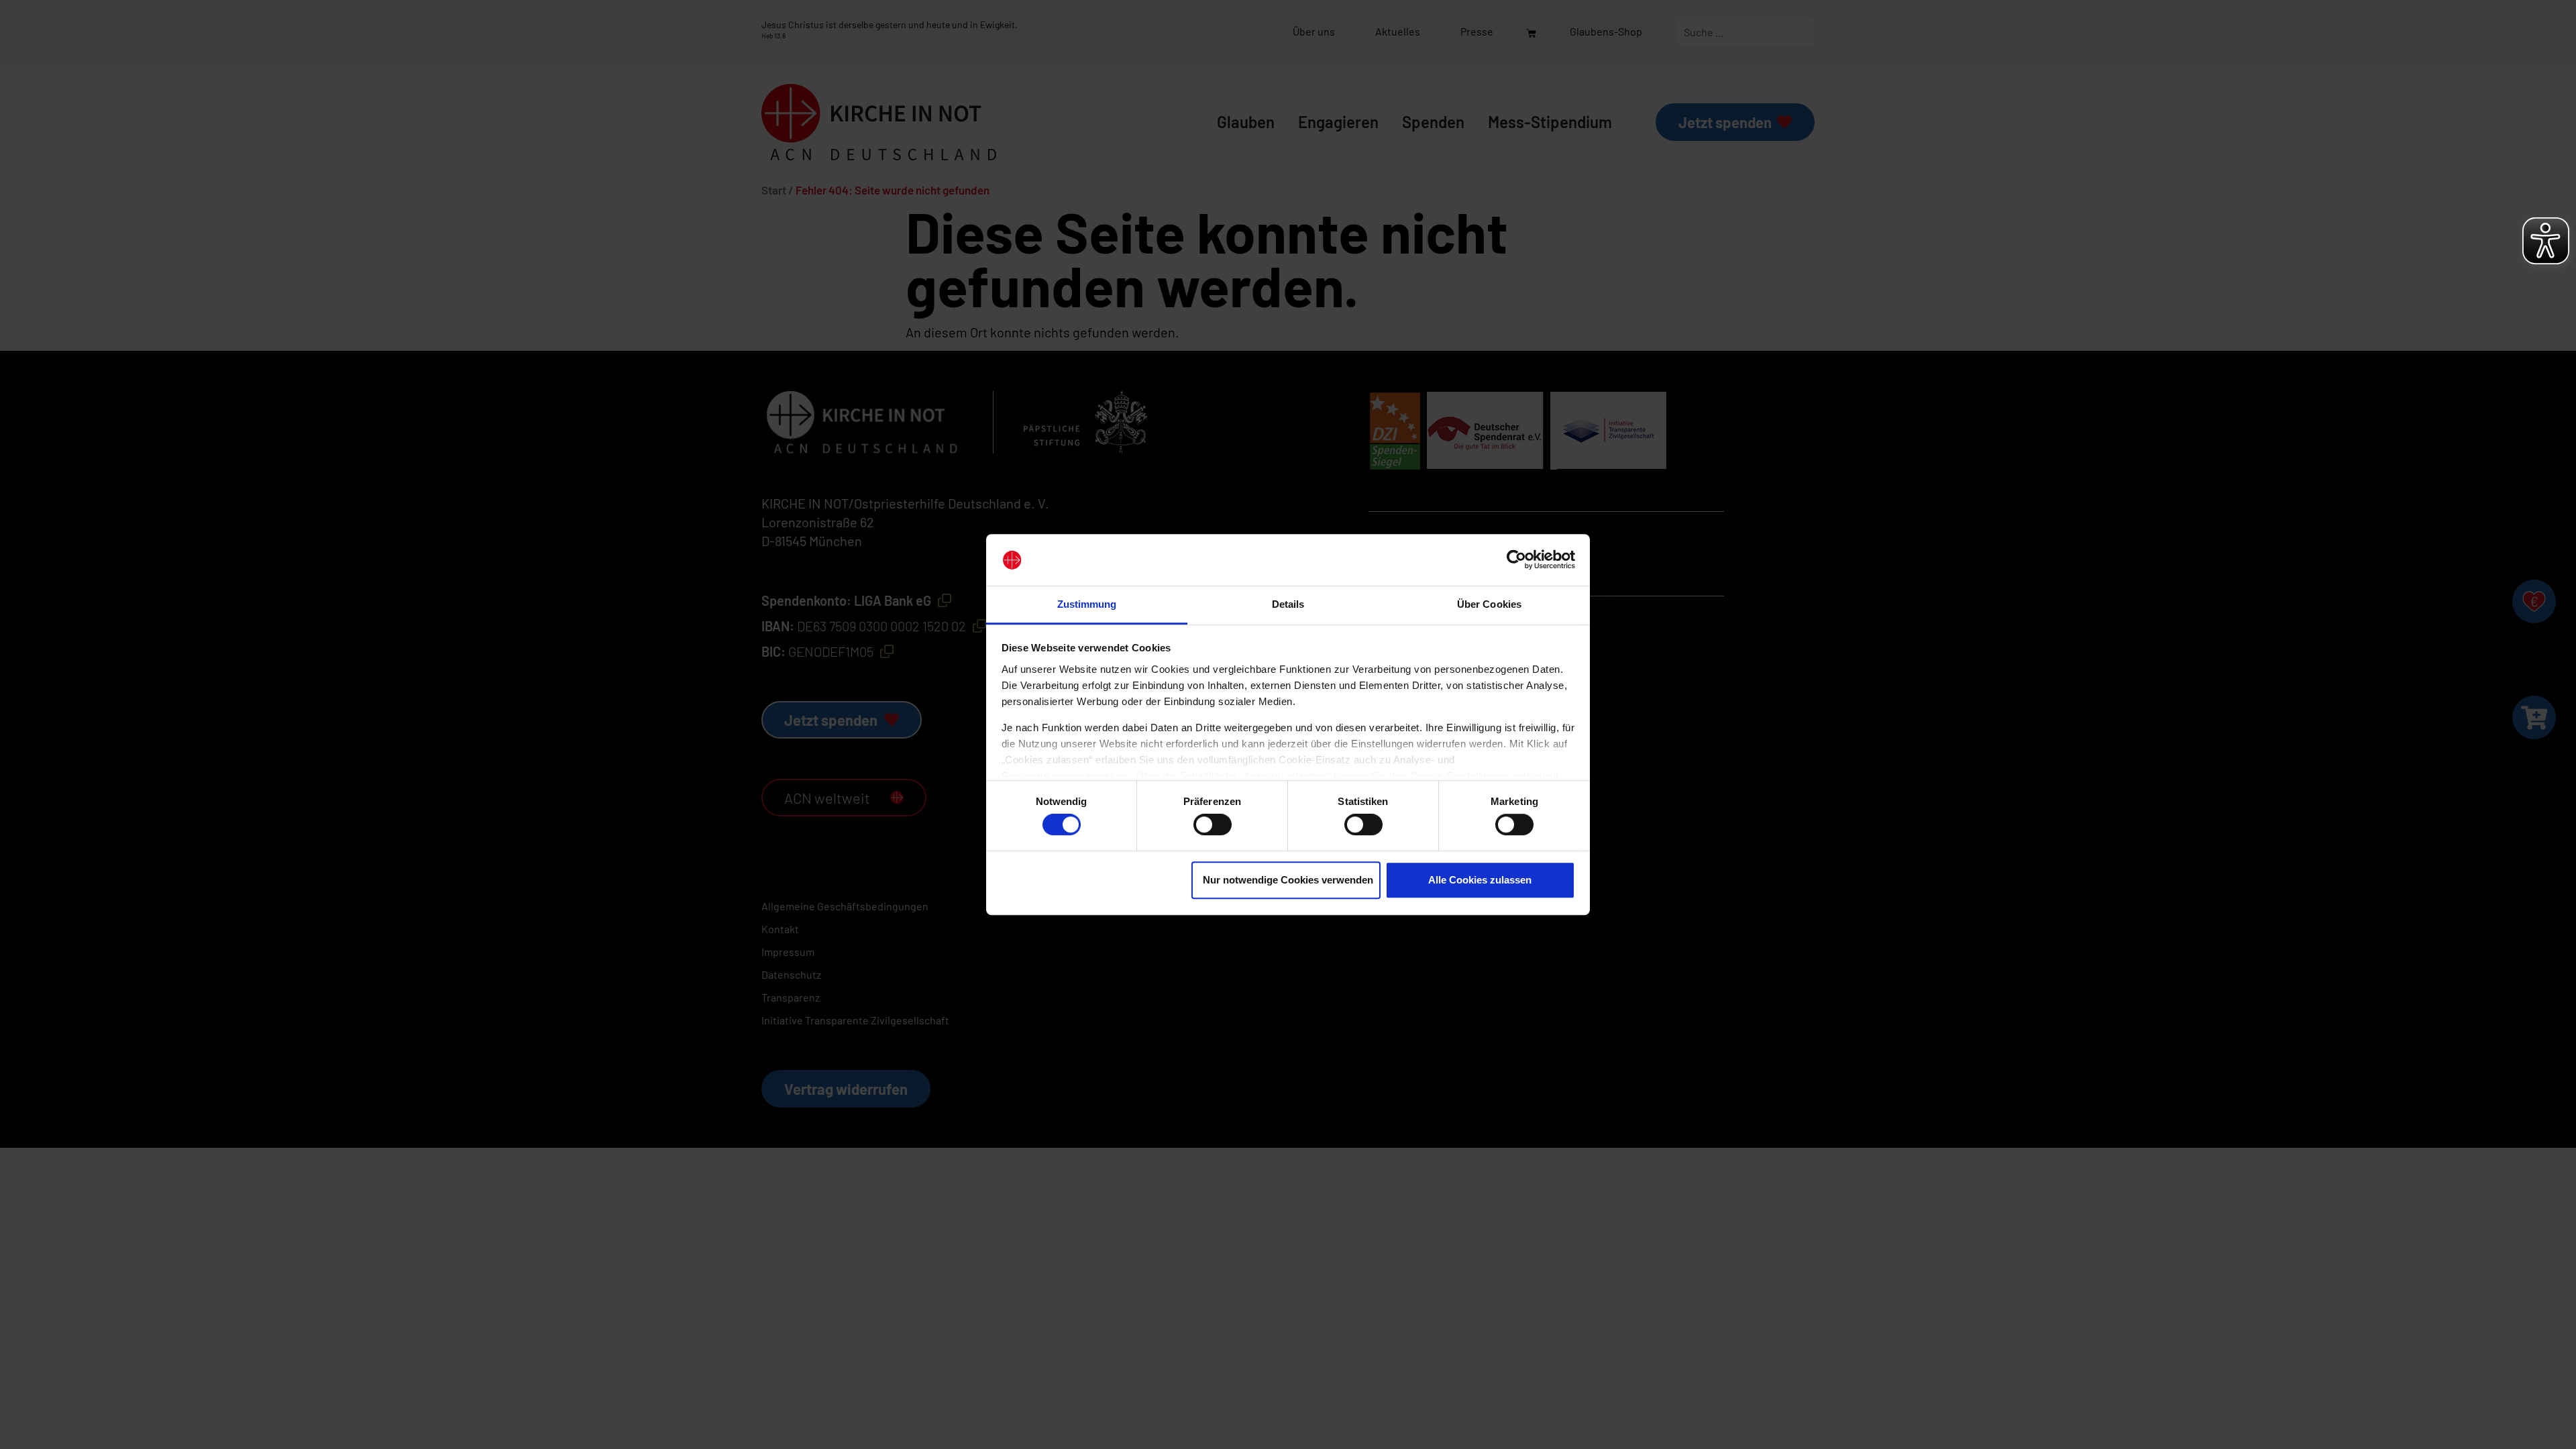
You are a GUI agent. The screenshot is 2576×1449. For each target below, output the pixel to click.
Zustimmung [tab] (1087, 604)
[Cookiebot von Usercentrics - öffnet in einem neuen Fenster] (1516, 560)
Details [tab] (1288, 604)
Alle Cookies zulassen (1480, 880)
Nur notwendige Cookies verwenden (1288, 880)
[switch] (1213, 824)
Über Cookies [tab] (1489, 604)
